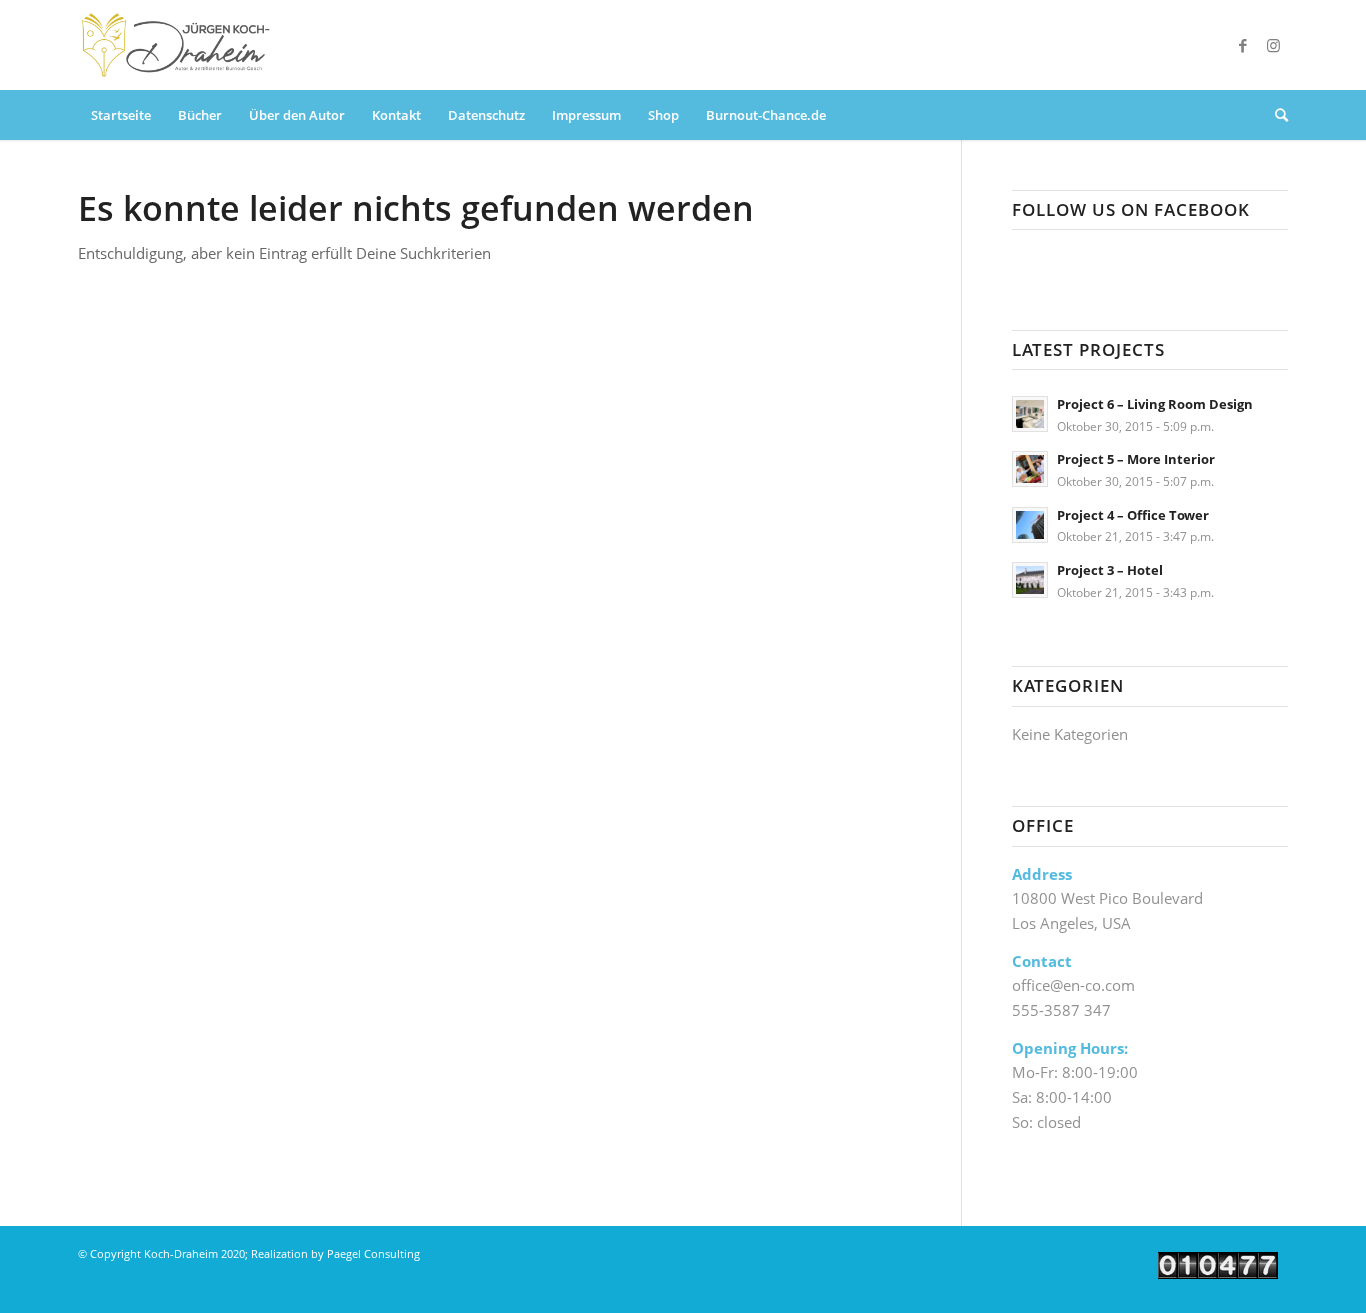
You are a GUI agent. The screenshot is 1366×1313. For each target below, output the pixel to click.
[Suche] (1275, 115)
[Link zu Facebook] (1243, 45)
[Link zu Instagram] (1273, 45)
